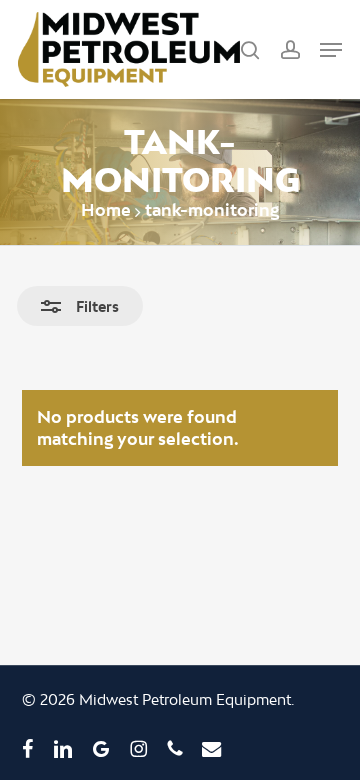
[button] (331, 50)
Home (106, 209)
